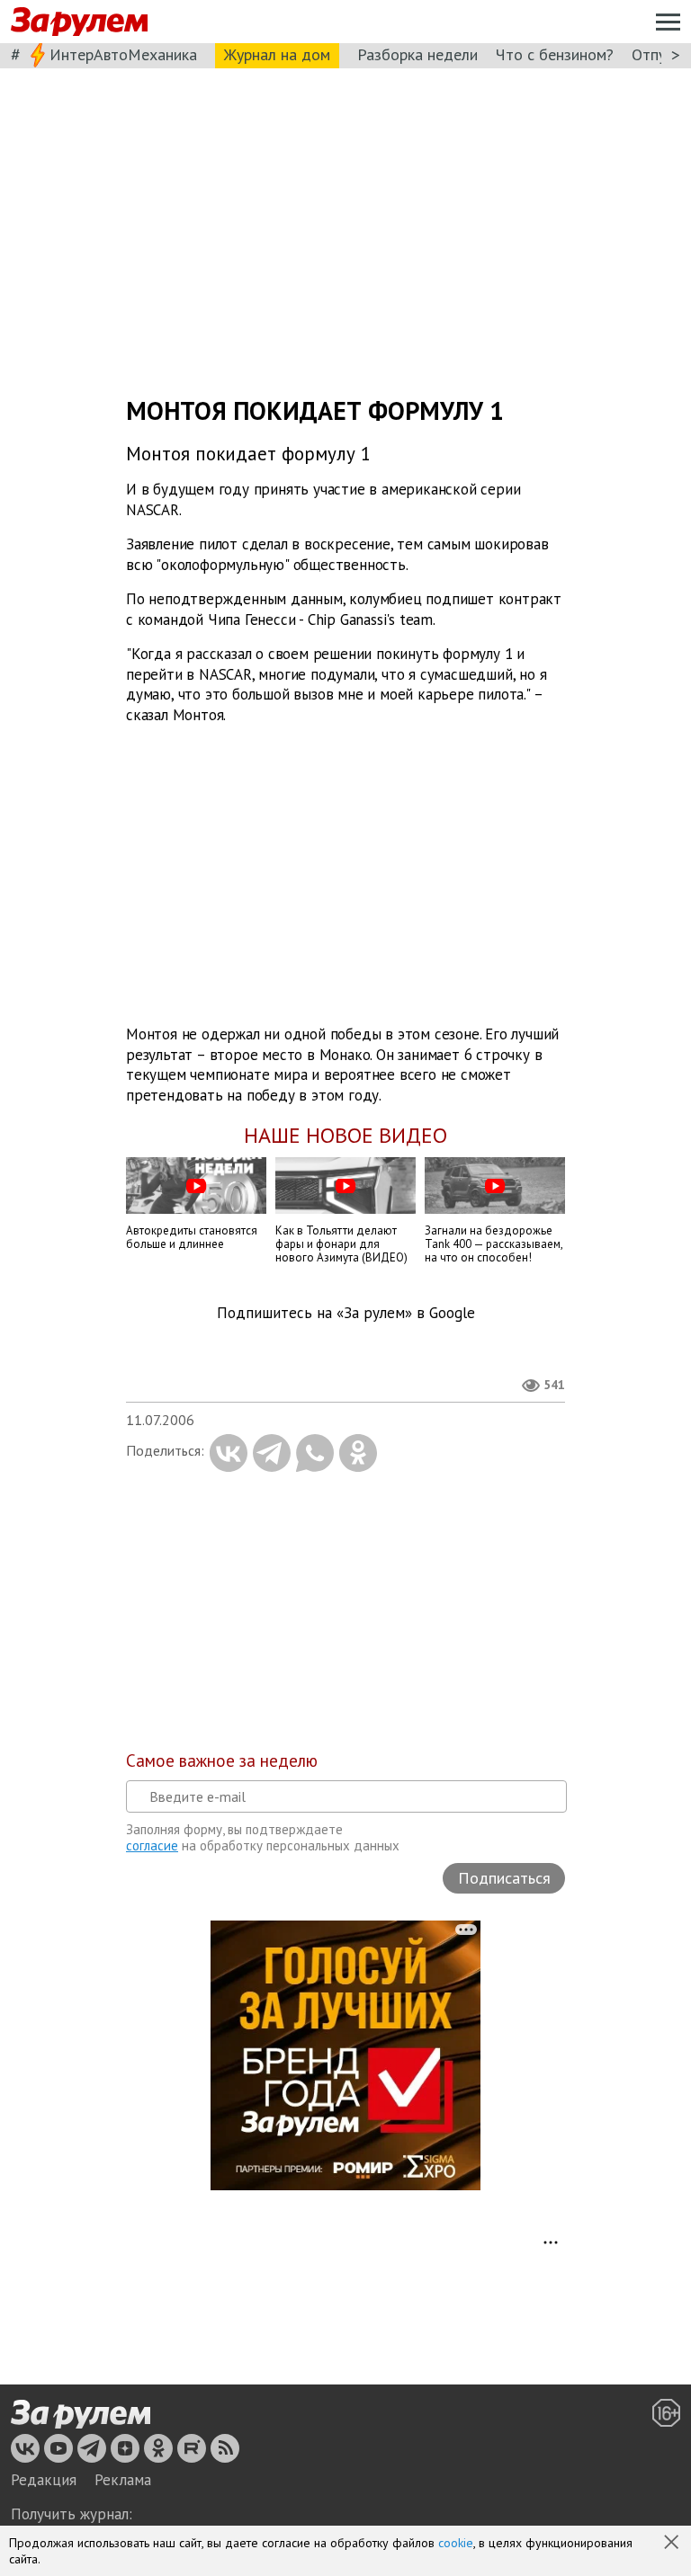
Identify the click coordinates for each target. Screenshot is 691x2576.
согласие (152, 1845)
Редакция (44, 2480)
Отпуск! (658, 54)
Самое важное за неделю (222, 1760)
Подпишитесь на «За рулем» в (346, 1313)
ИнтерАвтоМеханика (123, 54)
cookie (456, 2543)
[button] (673, 2544)
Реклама (123, 2480)
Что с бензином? (555, 54)
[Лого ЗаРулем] (79, 22)
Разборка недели (417, 54)
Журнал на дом (277, 54)
